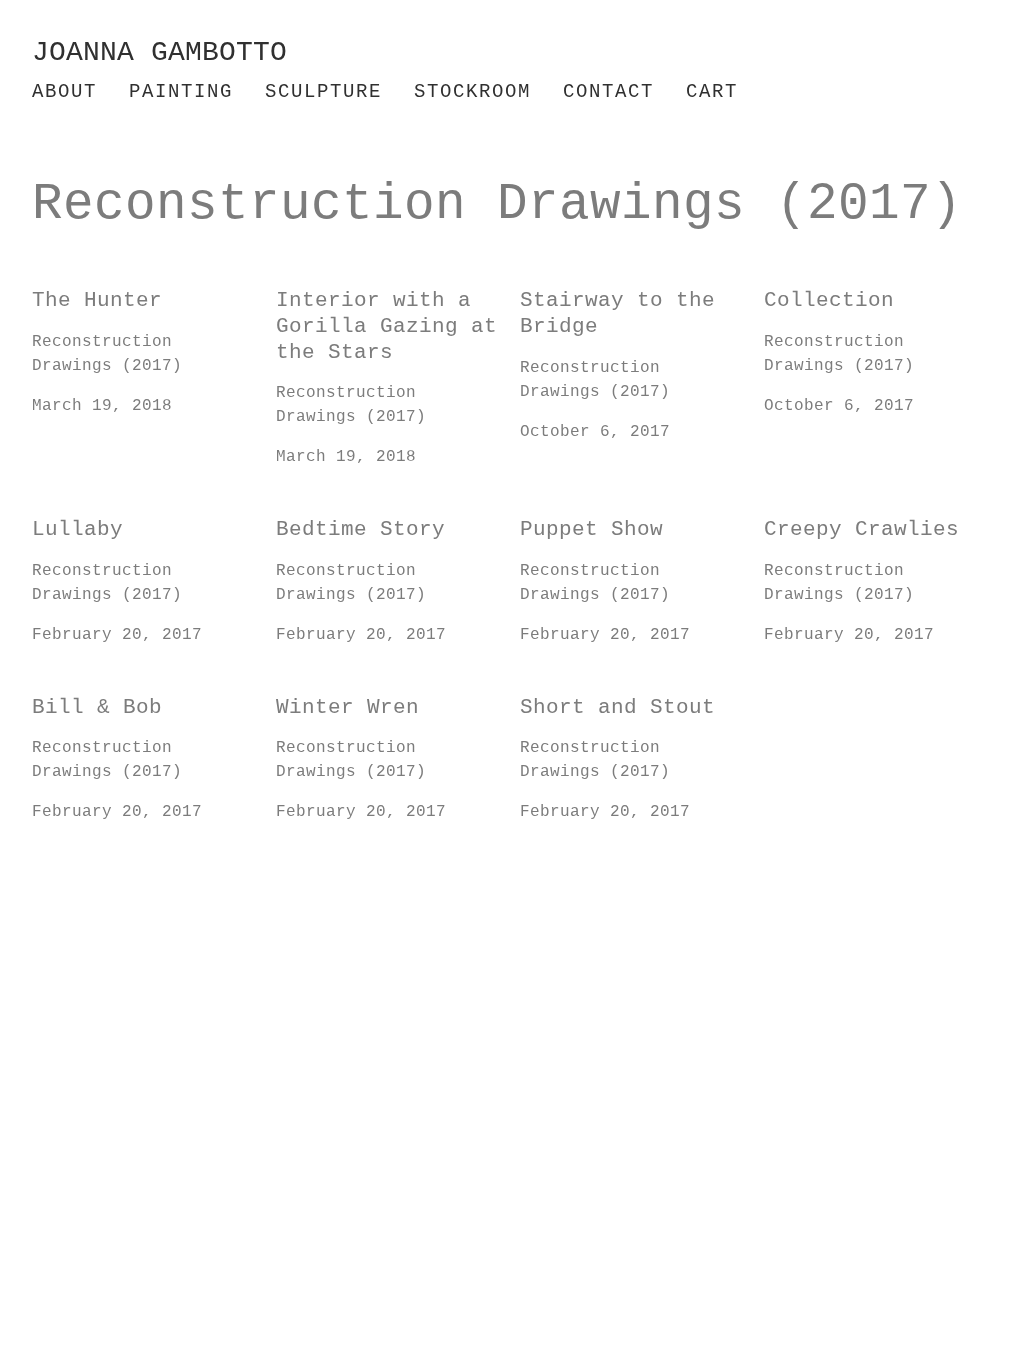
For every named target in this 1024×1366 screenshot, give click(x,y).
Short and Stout (595, 691)
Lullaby (67, 513)
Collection (814, 284)
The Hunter (82, 284)
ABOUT (64, 92)
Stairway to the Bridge (630, 284)
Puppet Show (575, 513)
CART (712, 92)
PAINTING (181, 92)
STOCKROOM (472, 92)
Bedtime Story (341, 513)
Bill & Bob (82, 691)
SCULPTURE (323, 92)
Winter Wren (331, 691)
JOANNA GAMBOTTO (159, 52)
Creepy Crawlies (839, 513)
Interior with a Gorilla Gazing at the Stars (381, 308)
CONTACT (608, 92)
